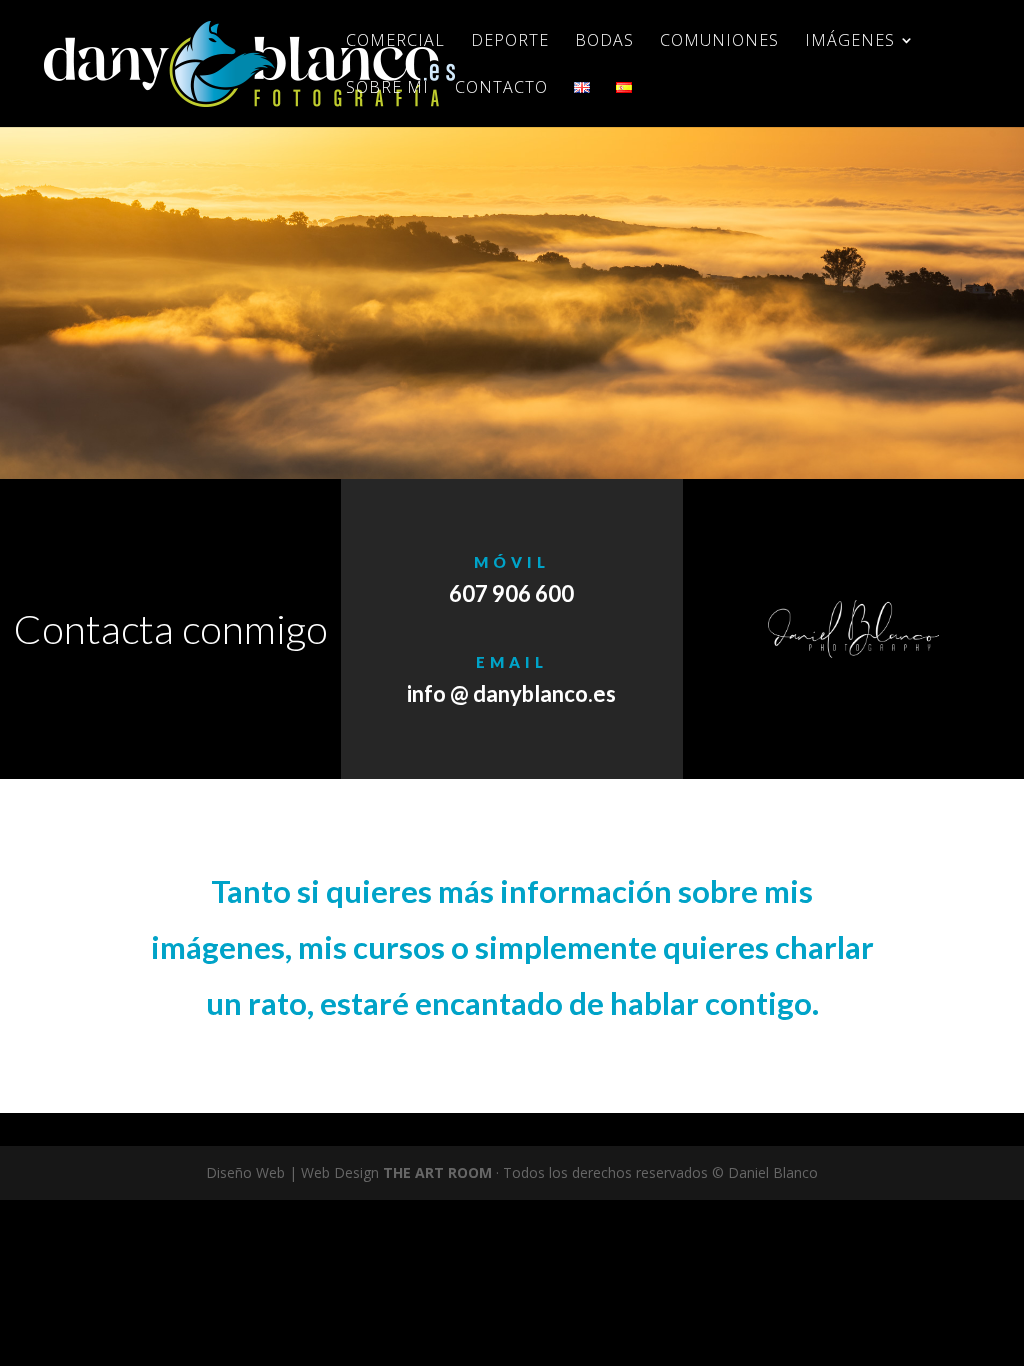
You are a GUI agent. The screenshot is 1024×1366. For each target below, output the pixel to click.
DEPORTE (510, 42)
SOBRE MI (387, 89)
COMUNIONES (719, 42)
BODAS (604, 42)
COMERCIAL (395, 42)
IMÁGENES (850, 42)
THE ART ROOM (437, 1172)
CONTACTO (501, 89)
